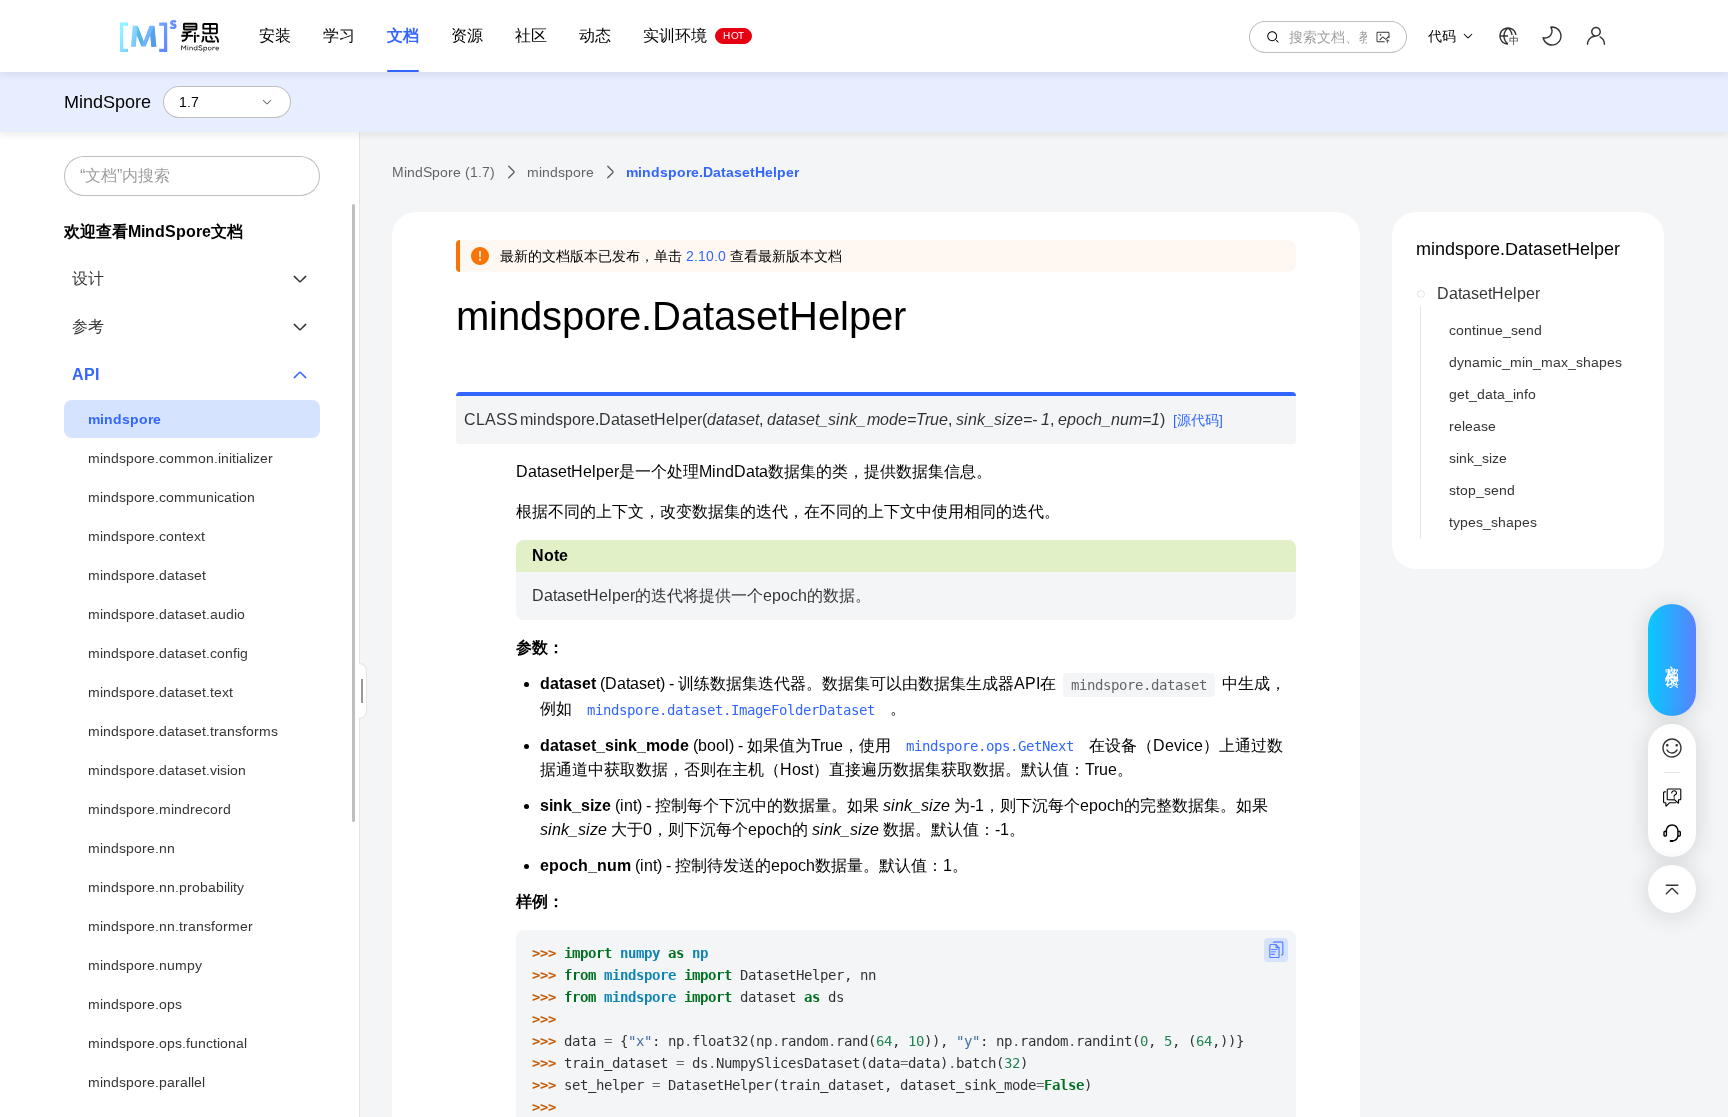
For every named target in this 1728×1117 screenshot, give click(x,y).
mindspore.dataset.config (168, 653)
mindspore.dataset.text (160, 692)
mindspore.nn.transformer (170, 926)
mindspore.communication (171, 497)
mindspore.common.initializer (180, 458)
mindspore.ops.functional (167, 1043)
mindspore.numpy (145, 965)
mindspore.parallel (146, 1082)
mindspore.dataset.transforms (183, 731)
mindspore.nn (131, 848)
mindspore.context (146, 536)
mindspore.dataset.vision (167, 770)
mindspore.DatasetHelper (1518, 249)
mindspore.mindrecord (159, 809)
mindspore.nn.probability (166, 887)
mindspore (124, 419)
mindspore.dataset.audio (166, 614)
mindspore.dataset (147, 575)
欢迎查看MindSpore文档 (153, 231)
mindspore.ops (135, 1004)
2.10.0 (706, 256)
